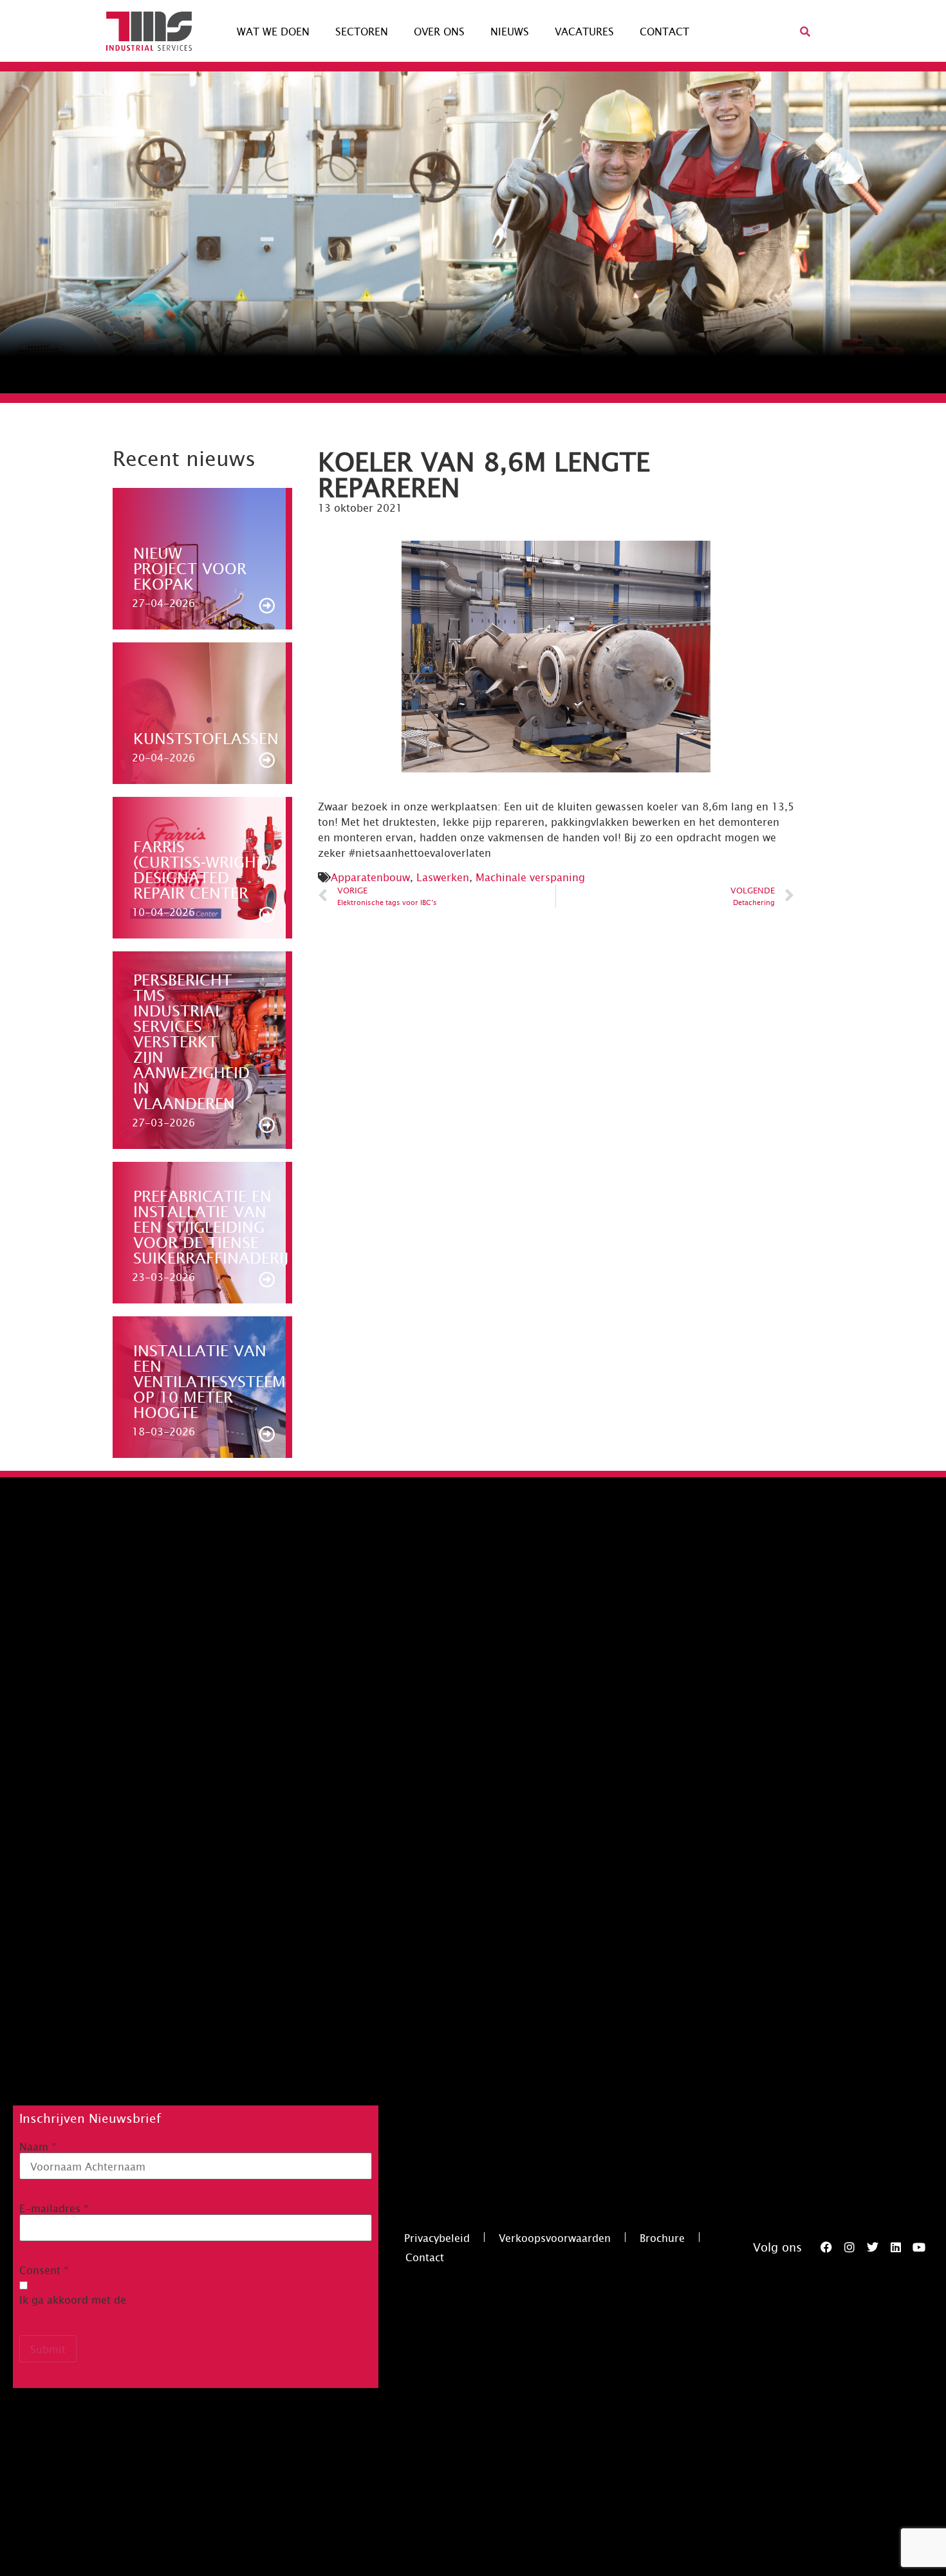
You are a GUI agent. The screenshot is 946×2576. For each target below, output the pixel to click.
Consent (44, 2270)
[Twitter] (873, 2247)
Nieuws (510, 31)
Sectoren (362, 31)
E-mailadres (54, 2208)
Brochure (662, 2237)
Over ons (439, 31)
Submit (48, 2349)
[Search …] (805, 31)
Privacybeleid (437, 2237)
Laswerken (443, 877)
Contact (664, 31)
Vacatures (584, 31)
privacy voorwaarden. (183, 2299)
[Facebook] (826, 2247)
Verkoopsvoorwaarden (555, 2237)
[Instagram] (849, 2247)
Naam (38, 2146)
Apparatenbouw (370, 877)
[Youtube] (919, 2247)
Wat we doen (273, 31)
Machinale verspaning (530, 877)
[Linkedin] (896, 2247)
